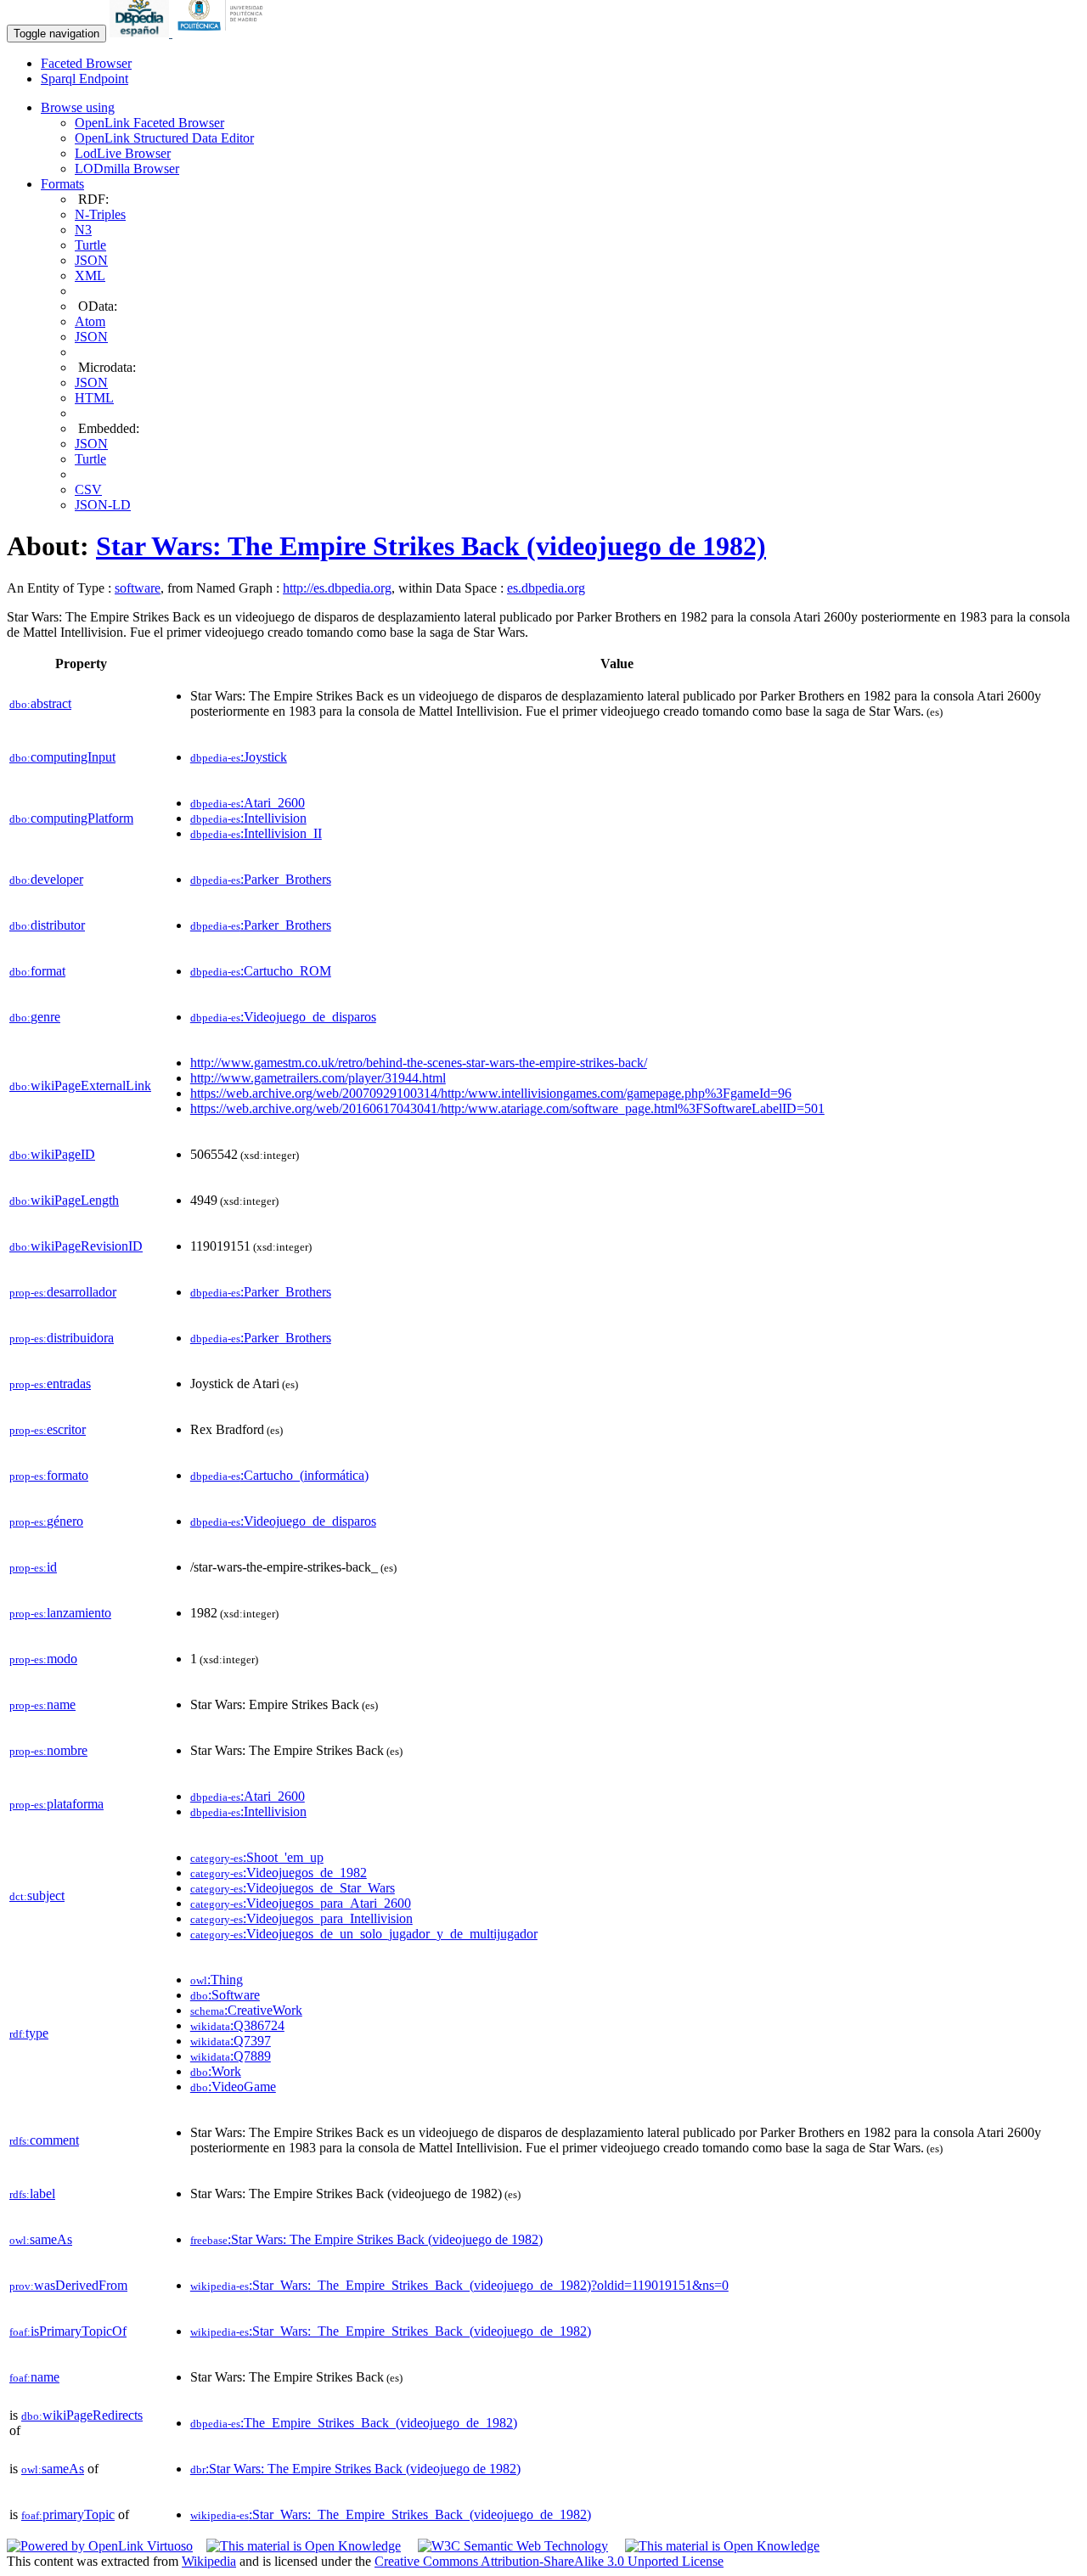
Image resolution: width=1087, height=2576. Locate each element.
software (138, 588)
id (33, 1567)
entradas (50, 1384)
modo (43, 1659)
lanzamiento (60, 1613)
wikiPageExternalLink (80, 1086)
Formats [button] (62, 184)
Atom (90, 321)
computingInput (62, 757)
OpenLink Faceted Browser (149, 123)
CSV (88, 489)
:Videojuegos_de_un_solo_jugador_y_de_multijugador (364, 1934)
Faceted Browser (86, 63)
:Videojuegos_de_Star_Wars (293, 1888)
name (42, 1704)
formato (49, 1475)
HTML (94, 398)
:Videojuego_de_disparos (283, 1017)
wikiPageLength (64, 1200)
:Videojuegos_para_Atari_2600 (301, 1903)
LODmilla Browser (127, 169)
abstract (40, 703)
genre (35, 1017)
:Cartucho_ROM (261, 971)
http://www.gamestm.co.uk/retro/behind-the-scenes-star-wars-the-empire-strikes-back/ (419, 1063)
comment (44, 2140)
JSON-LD (103, 505)
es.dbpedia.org (546, 588)
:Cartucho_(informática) (279, 1475)
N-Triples (100, 214)
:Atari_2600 (248, 803)
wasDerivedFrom (68, 2285)
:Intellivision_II (256, 833)
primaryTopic (68, 2514)
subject (37, 1895)
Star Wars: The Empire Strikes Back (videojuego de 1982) (431, 546)
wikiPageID (52, 1154)
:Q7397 (231, 2041)
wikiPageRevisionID (76, 1246)
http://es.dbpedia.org (337, 588)
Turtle (90, 245)
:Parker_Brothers (261, 879)
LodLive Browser (123, 153)
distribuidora (62, 1338)
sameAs (41, 2239)
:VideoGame (233, 2087)
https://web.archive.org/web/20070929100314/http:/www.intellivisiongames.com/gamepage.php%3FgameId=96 (491, 1093)
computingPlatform (71, 818)
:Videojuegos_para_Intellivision (301, 1918)
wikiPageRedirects (82, 2415)
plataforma (56, 1804)
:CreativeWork (246, 2010)
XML (90, 276)
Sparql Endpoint (84, 79)
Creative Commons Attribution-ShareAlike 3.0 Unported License (549, 2561)
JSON (91, 260)
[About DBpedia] (141, 33)
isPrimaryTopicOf (68, 2331)
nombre (48, 1750)
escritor (48, 1429)
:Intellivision (248, 818)
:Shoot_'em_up (257, 1857)
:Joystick (239, 757)
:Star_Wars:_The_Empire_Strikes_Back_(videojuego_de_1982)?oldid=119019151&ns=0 (459, 2285)
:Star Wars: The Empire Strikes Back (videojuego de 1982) (366, 2239)
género (46, 1521)
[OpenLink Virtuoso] (100, 2546)
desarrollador (63, 1292)
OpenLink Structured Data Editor (164, 138)
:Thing (217, 1980)
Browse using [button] (78, 107)
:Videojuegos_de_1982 (279, 1873)
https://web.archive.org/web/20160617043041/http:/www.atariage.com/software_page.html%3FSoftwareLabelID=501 (507, 1108)
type (29, 2033)
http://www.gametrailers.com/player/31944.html (318, 1078)
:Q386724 (237, 2025)
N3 (83, 230)
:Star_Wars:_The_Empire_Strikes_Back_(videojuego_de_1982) (391, 2331)
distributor (47, 925)
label (32, 2194)
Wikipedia (209, 2561)
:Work (216, 2071)
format (37, 971)
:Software (225, 1995)
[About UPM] (223, 33)
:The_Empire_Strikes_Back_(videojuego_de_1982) (354, 2423)
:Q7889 (231, 2056)
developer (46, 879)
